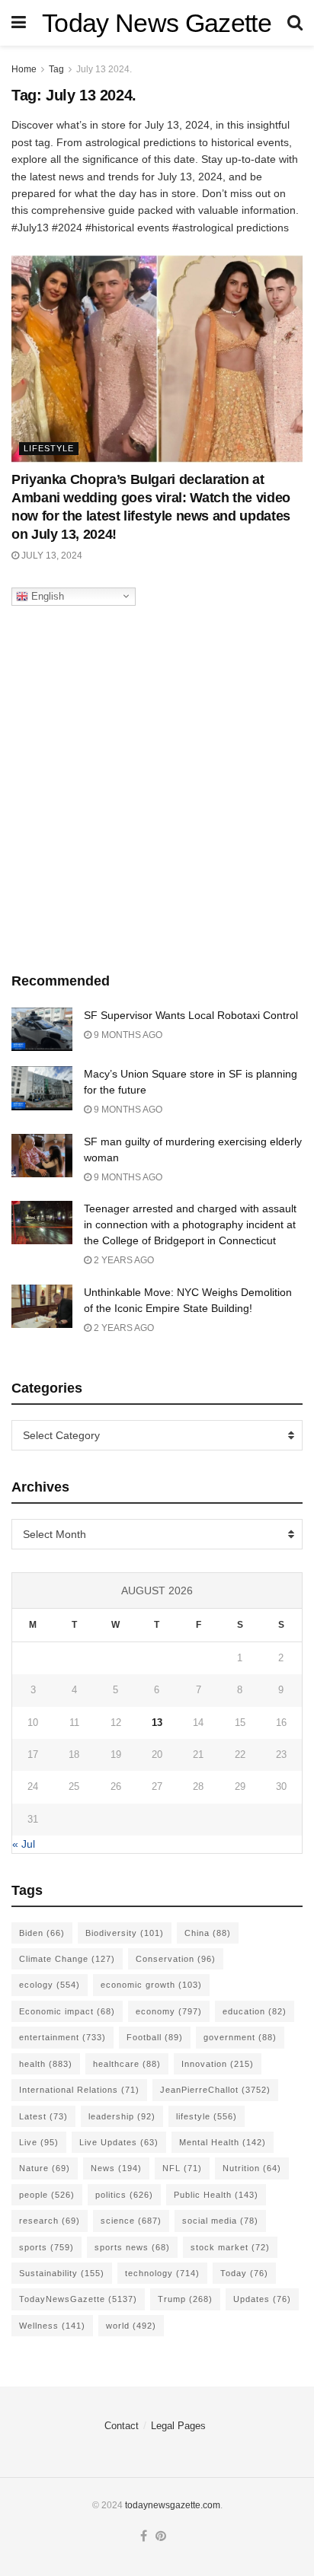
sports (46, 2247)
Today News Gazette (157, 23)
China (208, 1933)
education (255, 2011)
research (50, 2221)
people (47, 2195)
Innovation (218, 2064)
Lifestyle (49, 448)
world (131, 2326)
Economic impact (67, 2011)
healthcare (127, 2064)
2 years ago (123, 1260)
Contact (122, 2426)
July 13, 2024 (51, 556)
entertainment (62, 2037)
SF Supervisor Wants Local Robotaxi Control (191, 1015)
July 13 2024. (104, 69)
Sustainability (62, 2273)
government (240, 2037)
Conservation (176, 1959)
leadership (122, 2116)
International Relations (79, 2090)
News (116, 2168)
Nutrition (252, 2168)
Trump (185, 2299)
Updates (262, 2299)
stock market (230, 2247)
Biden (42, 1933)
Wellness (52, 2326)
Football (155, 2037)
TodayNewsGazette (78, 2299)
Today (244, 2273)
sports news (132, 2247)
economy (169, 2011)
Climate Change (67, 1959)
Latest (43, 2116)
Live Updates (119, 2142)
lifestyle (207, 2116)
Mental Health (223, 2142)
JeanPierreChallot (215, 2090)
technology (162, 2273)
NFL (182, 2168)
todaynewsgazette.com (173, 2505)
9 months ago (127, 1035)
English (46, 595)
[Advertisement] (157, 785)
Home (24, 69)
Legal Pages (178, 2426)
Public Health (216, 2195)
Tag (56, 69)
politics (124, 2195)
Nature (45, 2168)
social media (220, 2221)
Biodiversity (125, 1933)
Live (39, 2142)
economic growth (151, 1985)
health (46, 2064)
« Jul (24, 1844)
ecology (50, 1985)
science (131, 2221)
